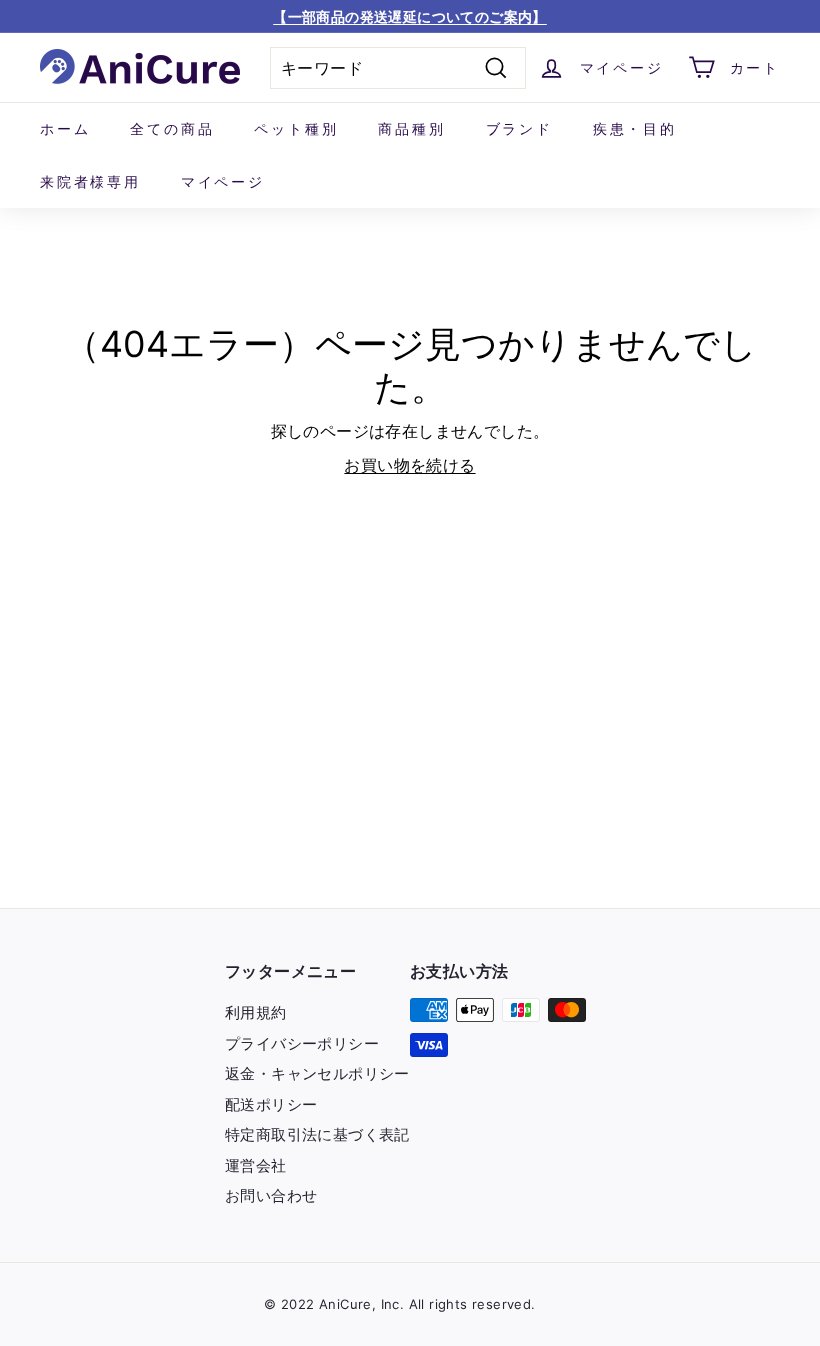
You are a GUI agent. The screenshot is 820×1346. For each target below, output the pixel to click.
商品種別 (411, 128)
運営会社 (256, 1165)
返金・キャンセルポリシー (317, 1073)
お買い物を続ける (409, 465)
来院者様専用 (90, 181)
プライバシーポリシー (302, 1043)
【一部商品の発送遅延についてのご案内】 (410, 16)
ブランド (519, 128)
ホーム (65, 128)
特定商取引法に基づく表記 (317, 1134)
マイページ (223, 181)
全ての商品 (172, 128)
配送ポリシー (271, 1104)
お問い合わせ (271, 1195)
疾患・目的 (635, 128)
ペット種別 (296, 128)
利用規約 (256, 1012)
